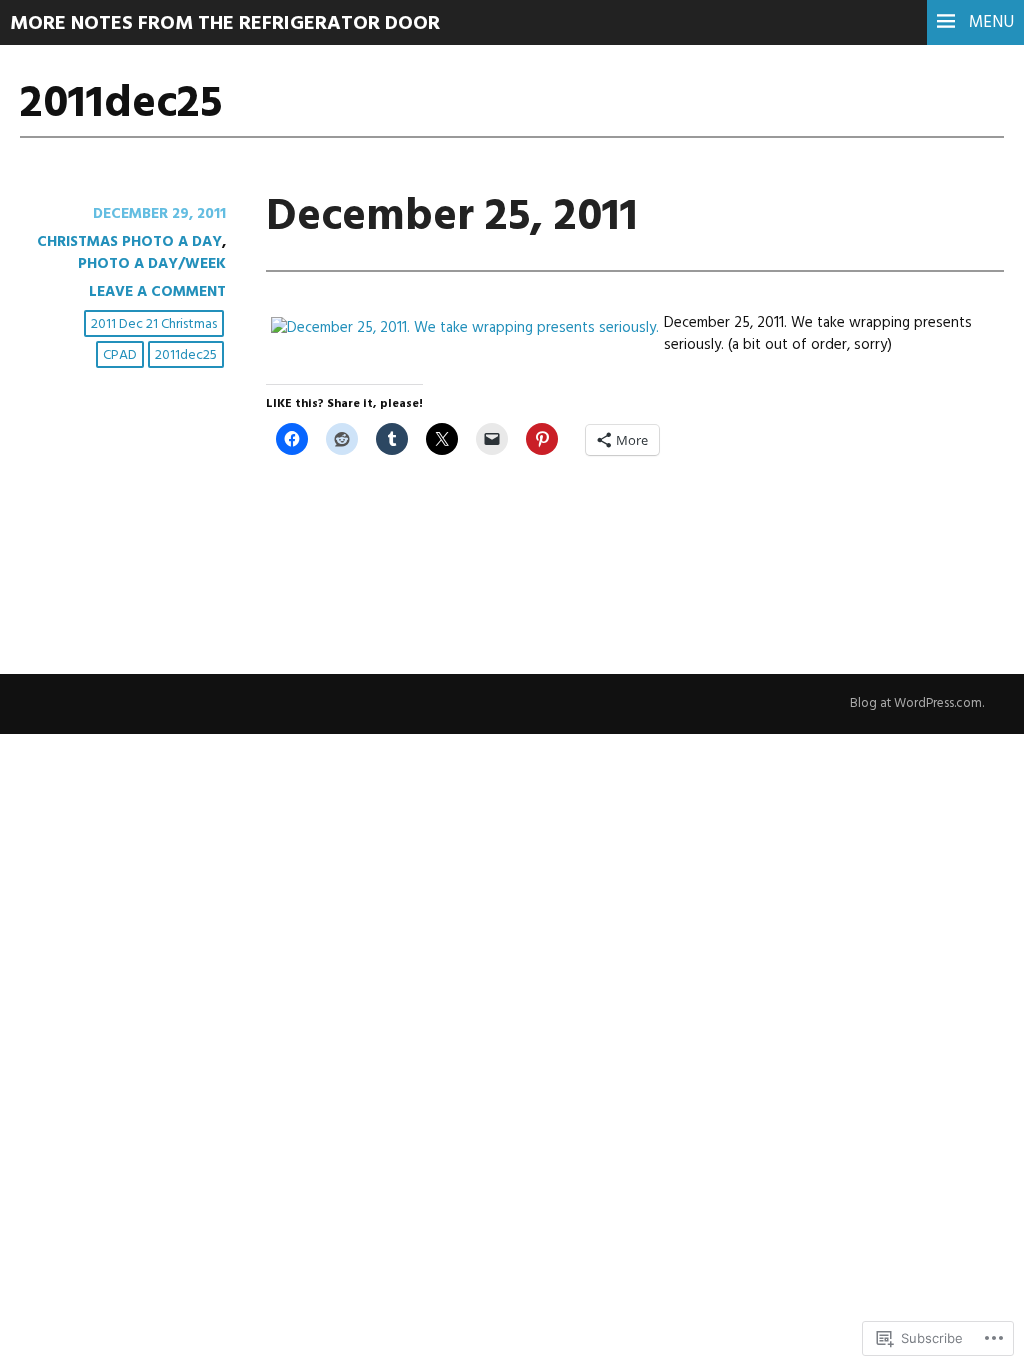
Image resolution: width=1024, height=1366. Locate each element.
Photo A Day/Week (152, 264)
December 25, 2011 (452, 218)
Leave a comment (157, 292)
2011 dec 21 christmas (154, 324)
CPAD (120, 355)
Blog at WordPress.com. (917, 703)
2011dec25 (186, 355)
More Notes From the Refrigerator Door (225, 24)
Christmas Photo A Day (129, 242)
